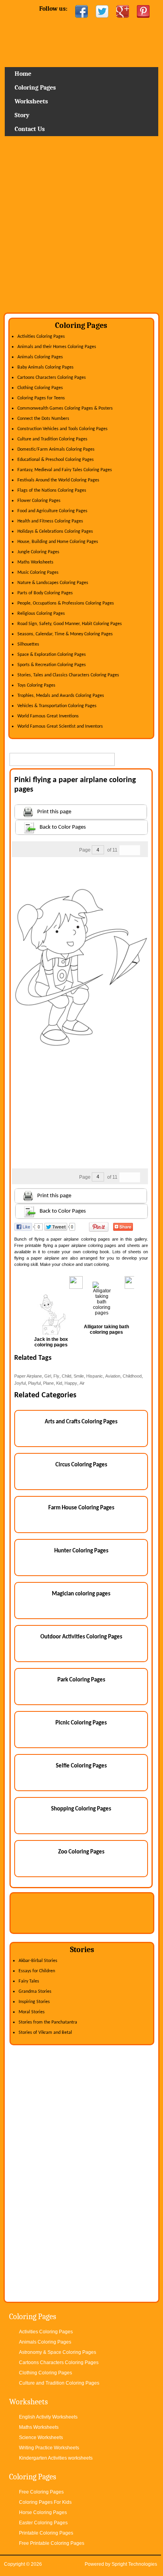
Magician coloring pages (81, 1594)
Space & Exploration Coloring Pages (52, 655)
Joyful (20, 1383)
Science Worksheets (41, 2437)
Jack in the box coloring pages (51, 1342)
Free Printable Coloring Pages (52, 2543)
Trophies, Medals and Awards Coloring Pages (61, 696)
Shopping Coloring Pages (81, 1809)
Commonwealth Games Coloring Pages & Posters (65, 408)
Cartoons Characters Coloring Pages (52, 378)
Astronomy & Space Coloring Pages (58, 2352)
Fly (56, 1376)
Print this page (54, 812)
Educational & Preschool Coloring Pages (56, 460)
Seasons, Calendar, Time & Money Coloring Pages (65, 634)
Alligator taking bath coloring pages (106, 1329)
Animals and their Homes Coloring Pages (57, 347)
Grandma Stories (35, 1992)
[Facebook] (81, 11)
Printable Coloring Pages (46, 2533)
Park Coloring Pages (81, 1680)
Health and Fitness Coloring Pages (50, 521)
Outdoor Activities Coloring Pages (81, 1637)
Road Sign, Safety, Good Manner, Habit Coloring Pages (70, 624)
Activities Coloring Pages (41, 337)
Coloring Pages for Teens (41, 398)
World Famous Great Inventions (48, 716)
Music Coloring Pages (38, 573)
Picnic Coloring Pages (81, 1723)
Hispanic (95, 1376)
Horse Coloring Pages (43, 2512)
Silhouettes (28, 644)
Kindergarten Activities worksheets (56, 2458)
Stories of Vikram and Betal (45, 2033)
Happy (71, 1383)
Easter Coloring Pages (43, 2523)
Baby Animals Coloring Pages (45, 367)
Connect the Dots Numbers (43, 419)
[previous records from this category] (125, 850)
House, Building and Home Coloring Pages (58, 542)
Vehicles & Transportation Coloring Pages (57, 706)
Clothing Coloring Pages (40, 388)
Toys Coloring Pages (36, 685)
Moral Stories (32, 2012)
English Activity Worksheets (48, 2417)
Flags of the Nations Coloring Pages (52, 490)
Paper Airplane (28, 1376)
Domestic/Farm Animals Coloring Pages (56, 449)
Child (66, 1376)
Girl (48, 1376)
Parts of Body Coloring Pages (45, 593)
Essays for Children (37, 1971)
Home (82, 45)
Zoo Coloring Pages (81, 1852)
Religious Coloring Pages (41, 614)
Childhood (132, 1376)
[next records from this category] (135, 850)
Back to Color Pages (63, 827)
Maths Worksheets (35, 562)
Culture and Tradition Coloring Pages (52, 439)
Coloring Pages (35, 88)
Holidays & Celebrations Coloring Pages (55, 532)
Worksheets (31, 101)
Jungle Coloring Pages (38, 552)
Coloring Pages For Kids (45, 2502)
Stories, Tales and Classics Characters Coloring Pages (68, 675)
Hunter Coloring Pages (81, 1551)
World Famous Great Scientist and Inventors (60, 726)
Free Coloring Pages (41, 2492)
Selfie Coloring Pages (81, 1766)
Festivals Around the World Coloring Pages (58, 480)
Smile (79, 1376)
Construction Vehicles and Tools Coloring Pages (63, 429)
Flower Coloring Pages (39, 501)
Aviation (113, 1376)
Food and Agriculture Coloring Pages (52, 511)
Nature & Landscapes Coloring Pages (53, 583)
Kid (59, 1383)
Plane (48, 1383)
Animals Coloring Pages (40, 357)
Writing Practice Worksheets (49, 2448)
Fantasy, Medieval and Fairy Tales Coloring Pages (65, 470)
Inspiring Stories (34, 2002)
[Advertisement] (81, 227)
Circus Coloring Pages (81, 1465)
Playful (34, 1383)
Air (82, 1383)
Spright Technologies (134, 2564)
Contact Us (30, 129)
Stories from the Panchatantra (48, 2022)
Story (22, 115)
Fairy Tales (29, 1981)
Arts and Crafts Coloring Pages (81, 1422)
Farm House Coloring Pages (81, 1508)
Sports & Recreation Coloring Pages (52, 665)
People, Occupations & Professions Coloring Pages (66, 603)
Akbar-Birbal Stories (38, 1961)
